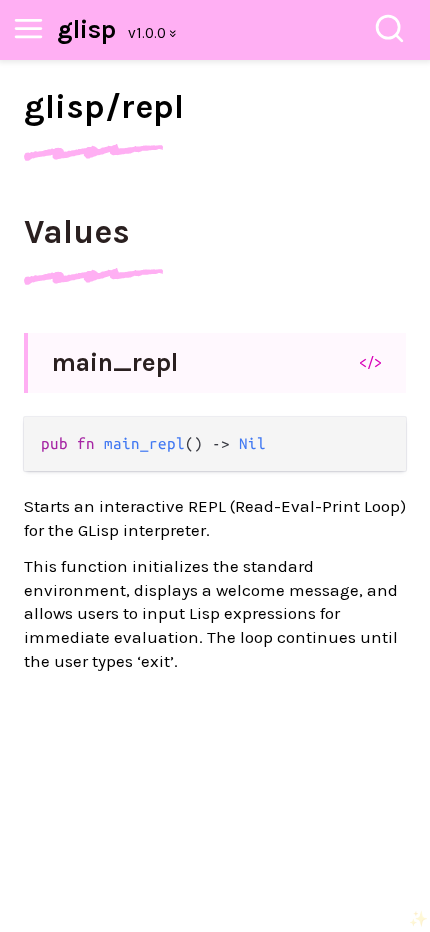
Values (77, 232)
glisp (86, 29)
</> (370, 362)
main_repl (115, 362)
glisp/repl (104, 107)
